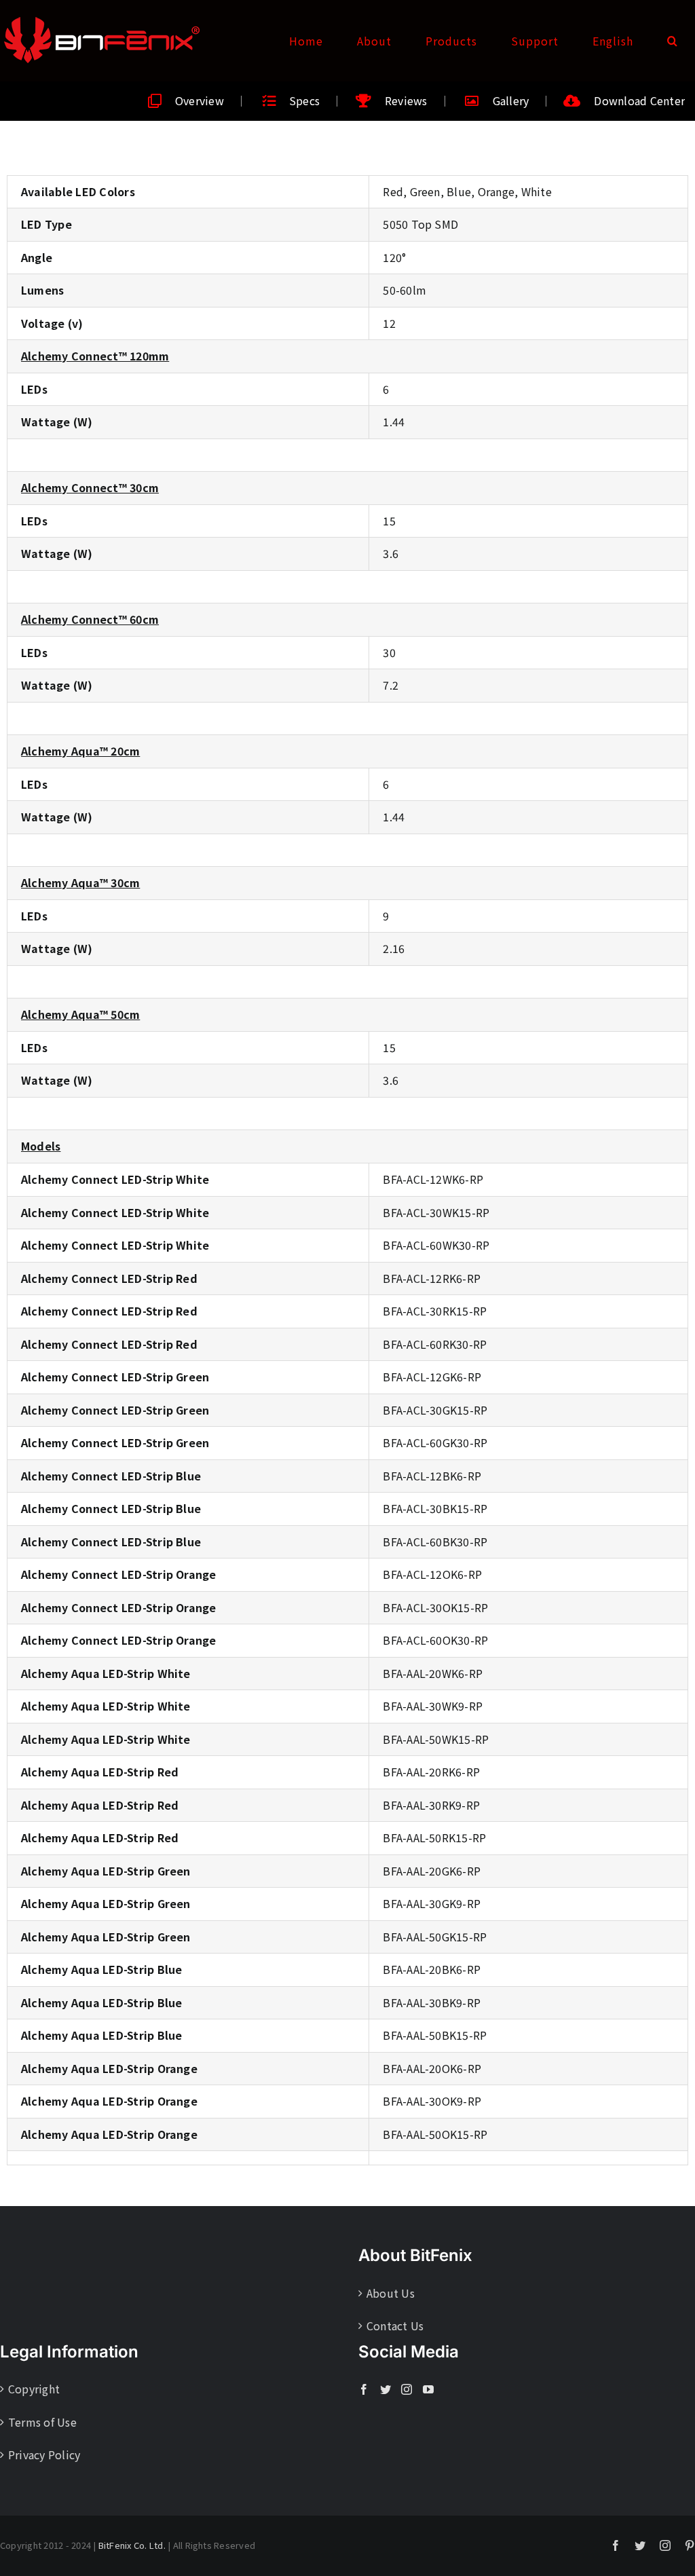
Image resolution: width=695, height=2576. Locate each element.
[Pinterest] (690, 2545)
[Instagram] (407, 2389)
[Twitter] (386, 2389)
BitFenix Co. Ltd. (132, 2545)
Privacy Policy (44, 2454)
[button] (673, 41)
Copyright (34, 2389)
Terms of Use (42, 2422)
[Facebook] (364, 2389)
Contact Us (395, 2326)
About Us (391, 2293)
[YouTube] (428, 2389)
